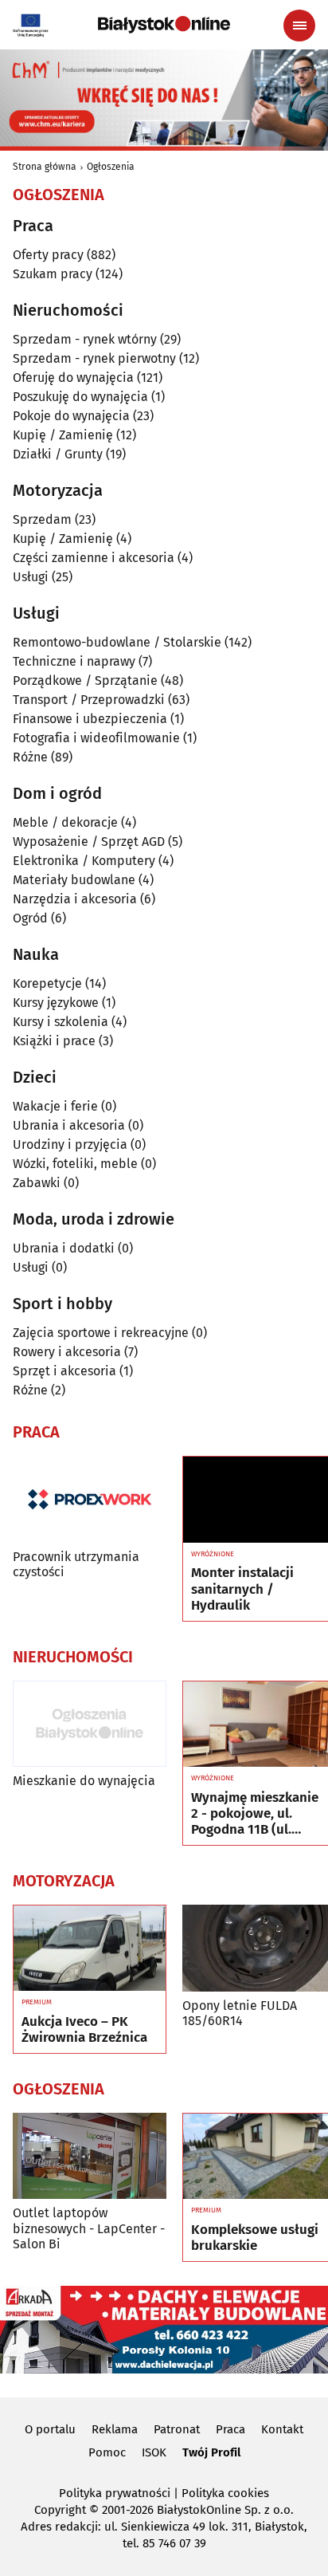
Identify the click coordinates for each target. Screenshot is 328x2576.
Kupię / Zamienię (63, 435)
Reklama (115, 2429)
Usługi (31, 577)
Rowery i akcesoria (67, 1352)
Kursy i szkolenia (61, 1022)
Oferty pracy (48, 255)
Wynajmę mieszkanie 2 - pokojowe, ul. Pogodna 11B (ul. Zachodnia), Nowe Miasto (255, 1814)
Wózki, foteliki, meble (75, 1164)
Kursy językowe (56, 1003)
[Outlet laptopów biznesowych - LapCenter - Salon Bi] (90, 2156)
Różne (30, 757)
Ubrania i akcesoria (69, 1125)
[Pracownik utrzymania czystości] (90, 1499)
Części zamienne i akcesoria (94, 558)
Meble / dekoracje (65, 822)
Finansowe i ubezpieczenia (90, 719)
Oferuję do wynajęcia (73, 378)
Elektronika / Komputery (84, 861)
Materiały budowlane (74, 880)
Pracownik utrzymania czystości (76, 1564)
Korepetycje (47, 983)
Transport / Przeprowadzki (89, 700)
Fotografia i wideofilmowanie (96, 738)
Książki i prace (54, 1041)
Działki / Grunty (58, 454)
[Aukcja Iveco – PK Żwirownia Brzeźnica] (90, 1949)
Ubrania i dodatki (64, 1248)
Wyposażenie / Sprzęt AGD (89, 842)
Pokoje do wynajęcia (71, 416)
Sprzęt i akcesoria (64, 1371)
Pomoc (107, 2452)
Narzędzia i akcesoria (75, 899)
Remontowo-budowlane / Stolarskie (117, 642)
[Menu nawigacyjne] (299, 26)
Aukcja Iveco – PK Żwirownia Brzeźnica (84, 2030)
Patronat (177, 2429)
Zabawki (37, 1183)
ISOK (154, 2452)
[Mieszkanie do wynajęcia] (90, 1724)
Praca (230, 2429)
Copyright (60, 2510)
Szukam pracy (53, 274)
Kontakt (282, 2429)
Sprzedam (42, 519)
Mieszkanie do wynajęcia (84, 1781)
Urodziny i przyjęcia (70, 1144)
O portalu (50, 2429)
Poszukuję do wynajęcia (80, 397)
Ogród (30, 918)
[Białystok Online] (164, 25)
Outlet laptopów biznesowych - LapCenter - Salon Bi (89, 2228)
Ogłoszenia (111, 167)
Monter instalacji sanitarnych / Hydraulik (242, 1589)
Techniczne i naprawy (74, 661)
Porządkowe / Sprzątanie (85, 680)
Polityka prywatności (115, 2493)
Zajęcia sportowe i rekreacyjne (101, 1333)
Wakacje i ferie (55, 1106)
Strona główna (45, 167)
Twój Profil (211, 2452)
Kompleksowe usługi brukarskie (255, 2238)
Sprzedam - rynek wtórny (85, 339)
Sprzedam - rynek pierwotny (94, 358)
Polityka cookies (225, 2493)
